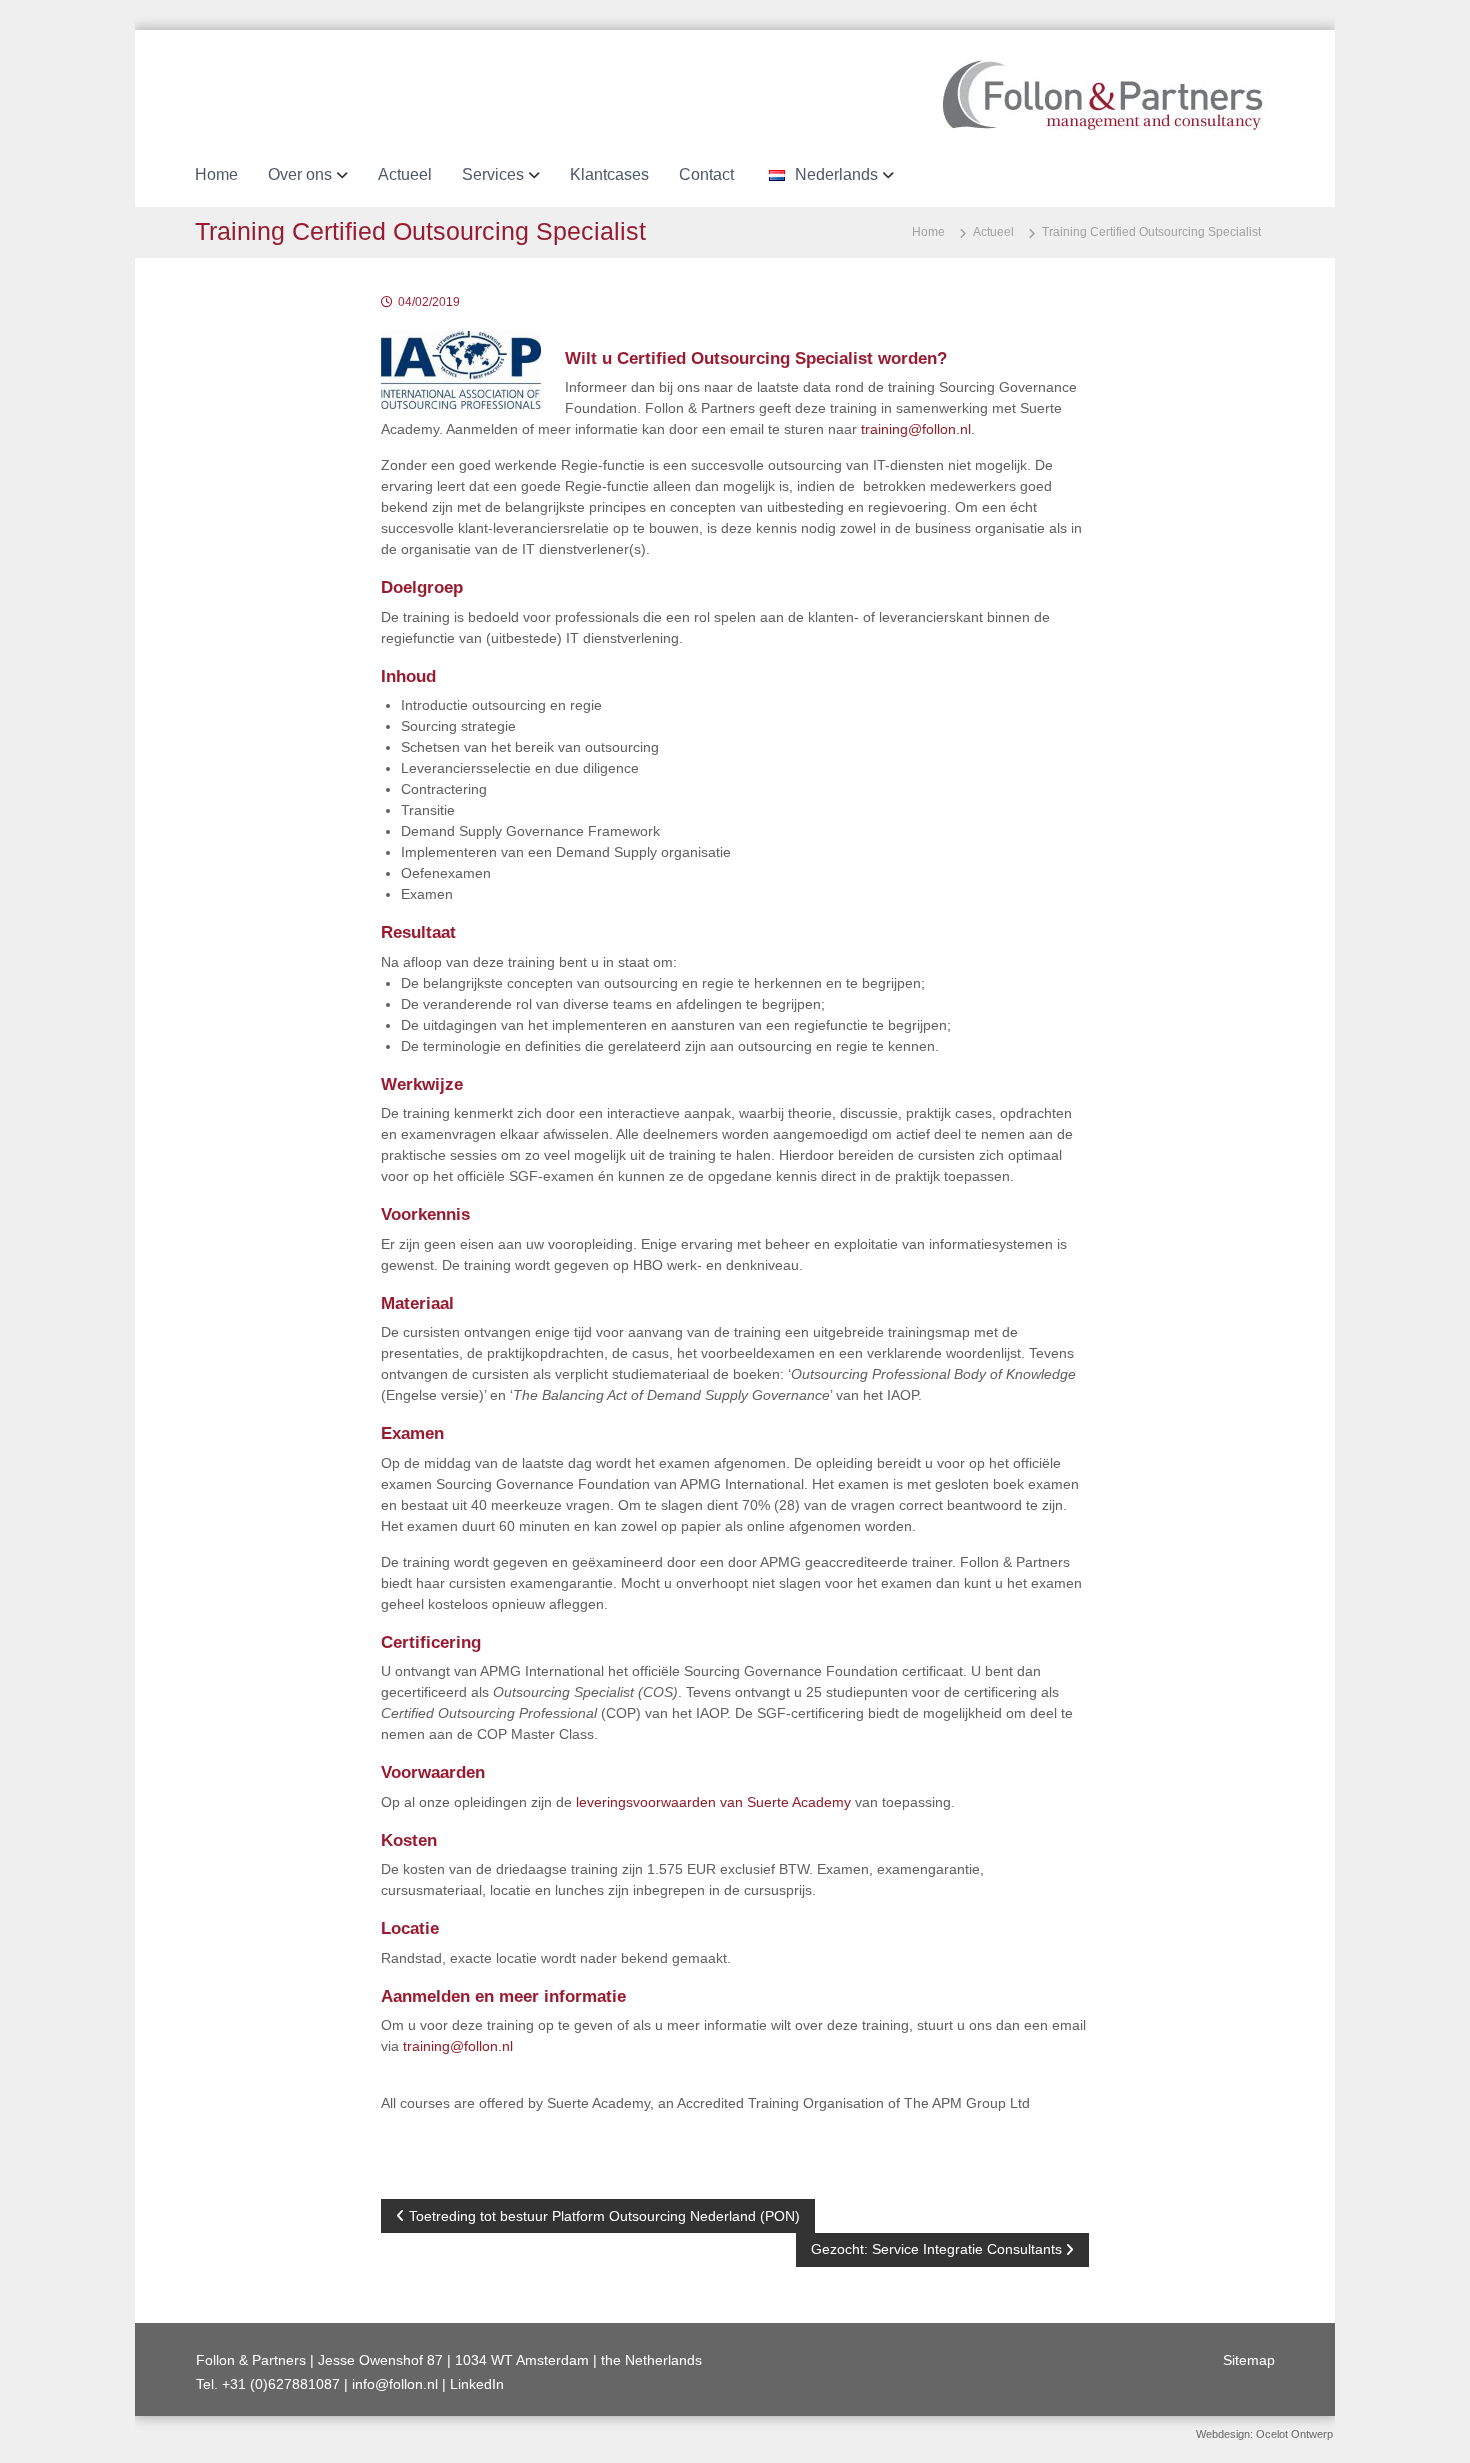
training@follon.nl (916, 429)
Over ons (300, 174)
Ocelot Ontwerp (1294, 2434)
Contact (706, 174)
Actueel (405, 174)
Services (493, 174)
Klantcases (609, 174)
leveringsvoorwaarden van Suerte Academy (713, 1802)
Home (216, 174)
